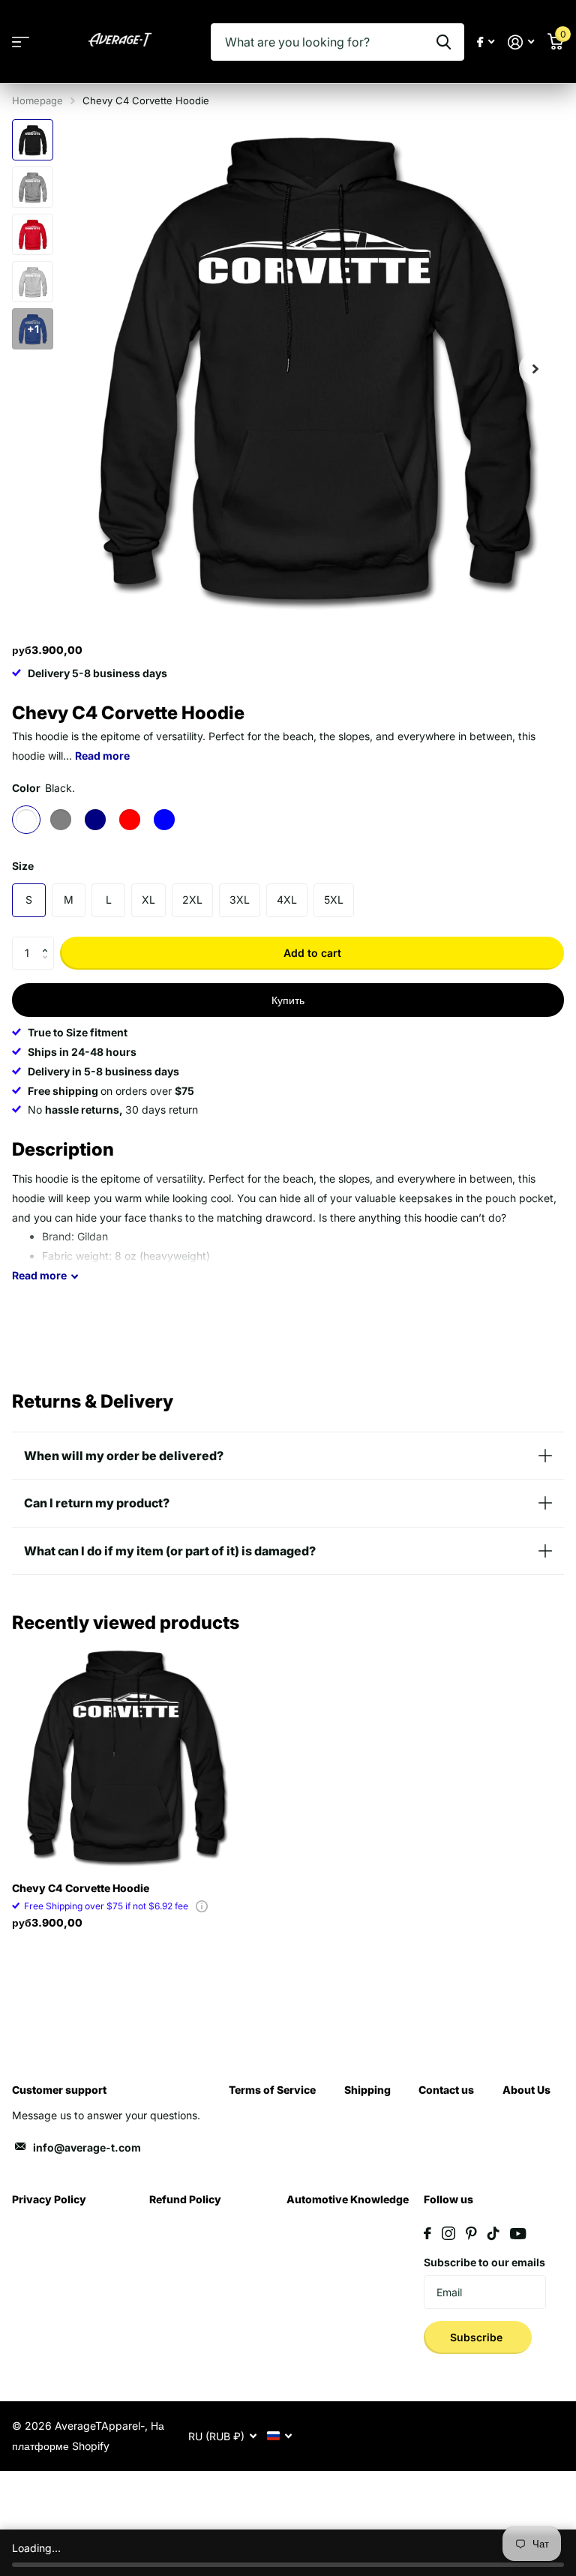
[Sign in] (521, 42)
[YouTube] (518, 2234)
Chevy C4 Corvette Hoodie (81, 1888)
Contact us (446, 2090)
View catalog (21, 42)
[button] (48, 941)
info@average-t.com (87, 2147)
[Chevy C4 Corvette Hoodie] (126, 1756)
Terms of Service (272, 2090)
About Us (526, 2090)
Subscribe (478, 2337)
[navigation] (33, 140)
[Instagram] (448, 2233)
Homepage (37, 100)
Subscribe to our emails (484, 2262)
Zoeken (444, 42)
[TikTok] (493, 2233)
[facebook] (427, 2233)
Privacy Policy (49, 2199)
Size (23, 866)
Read (39, 1275)
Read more (102, 756)
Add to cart (312, 953)
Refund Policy (185, 2199)
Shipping (367, 2090)
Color (43, 788)
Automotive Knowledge (348, 2199)
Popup (202, 1906)
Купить (288, 1000)
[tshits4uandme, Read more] (486, 42)
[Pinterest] (471, 2233)
